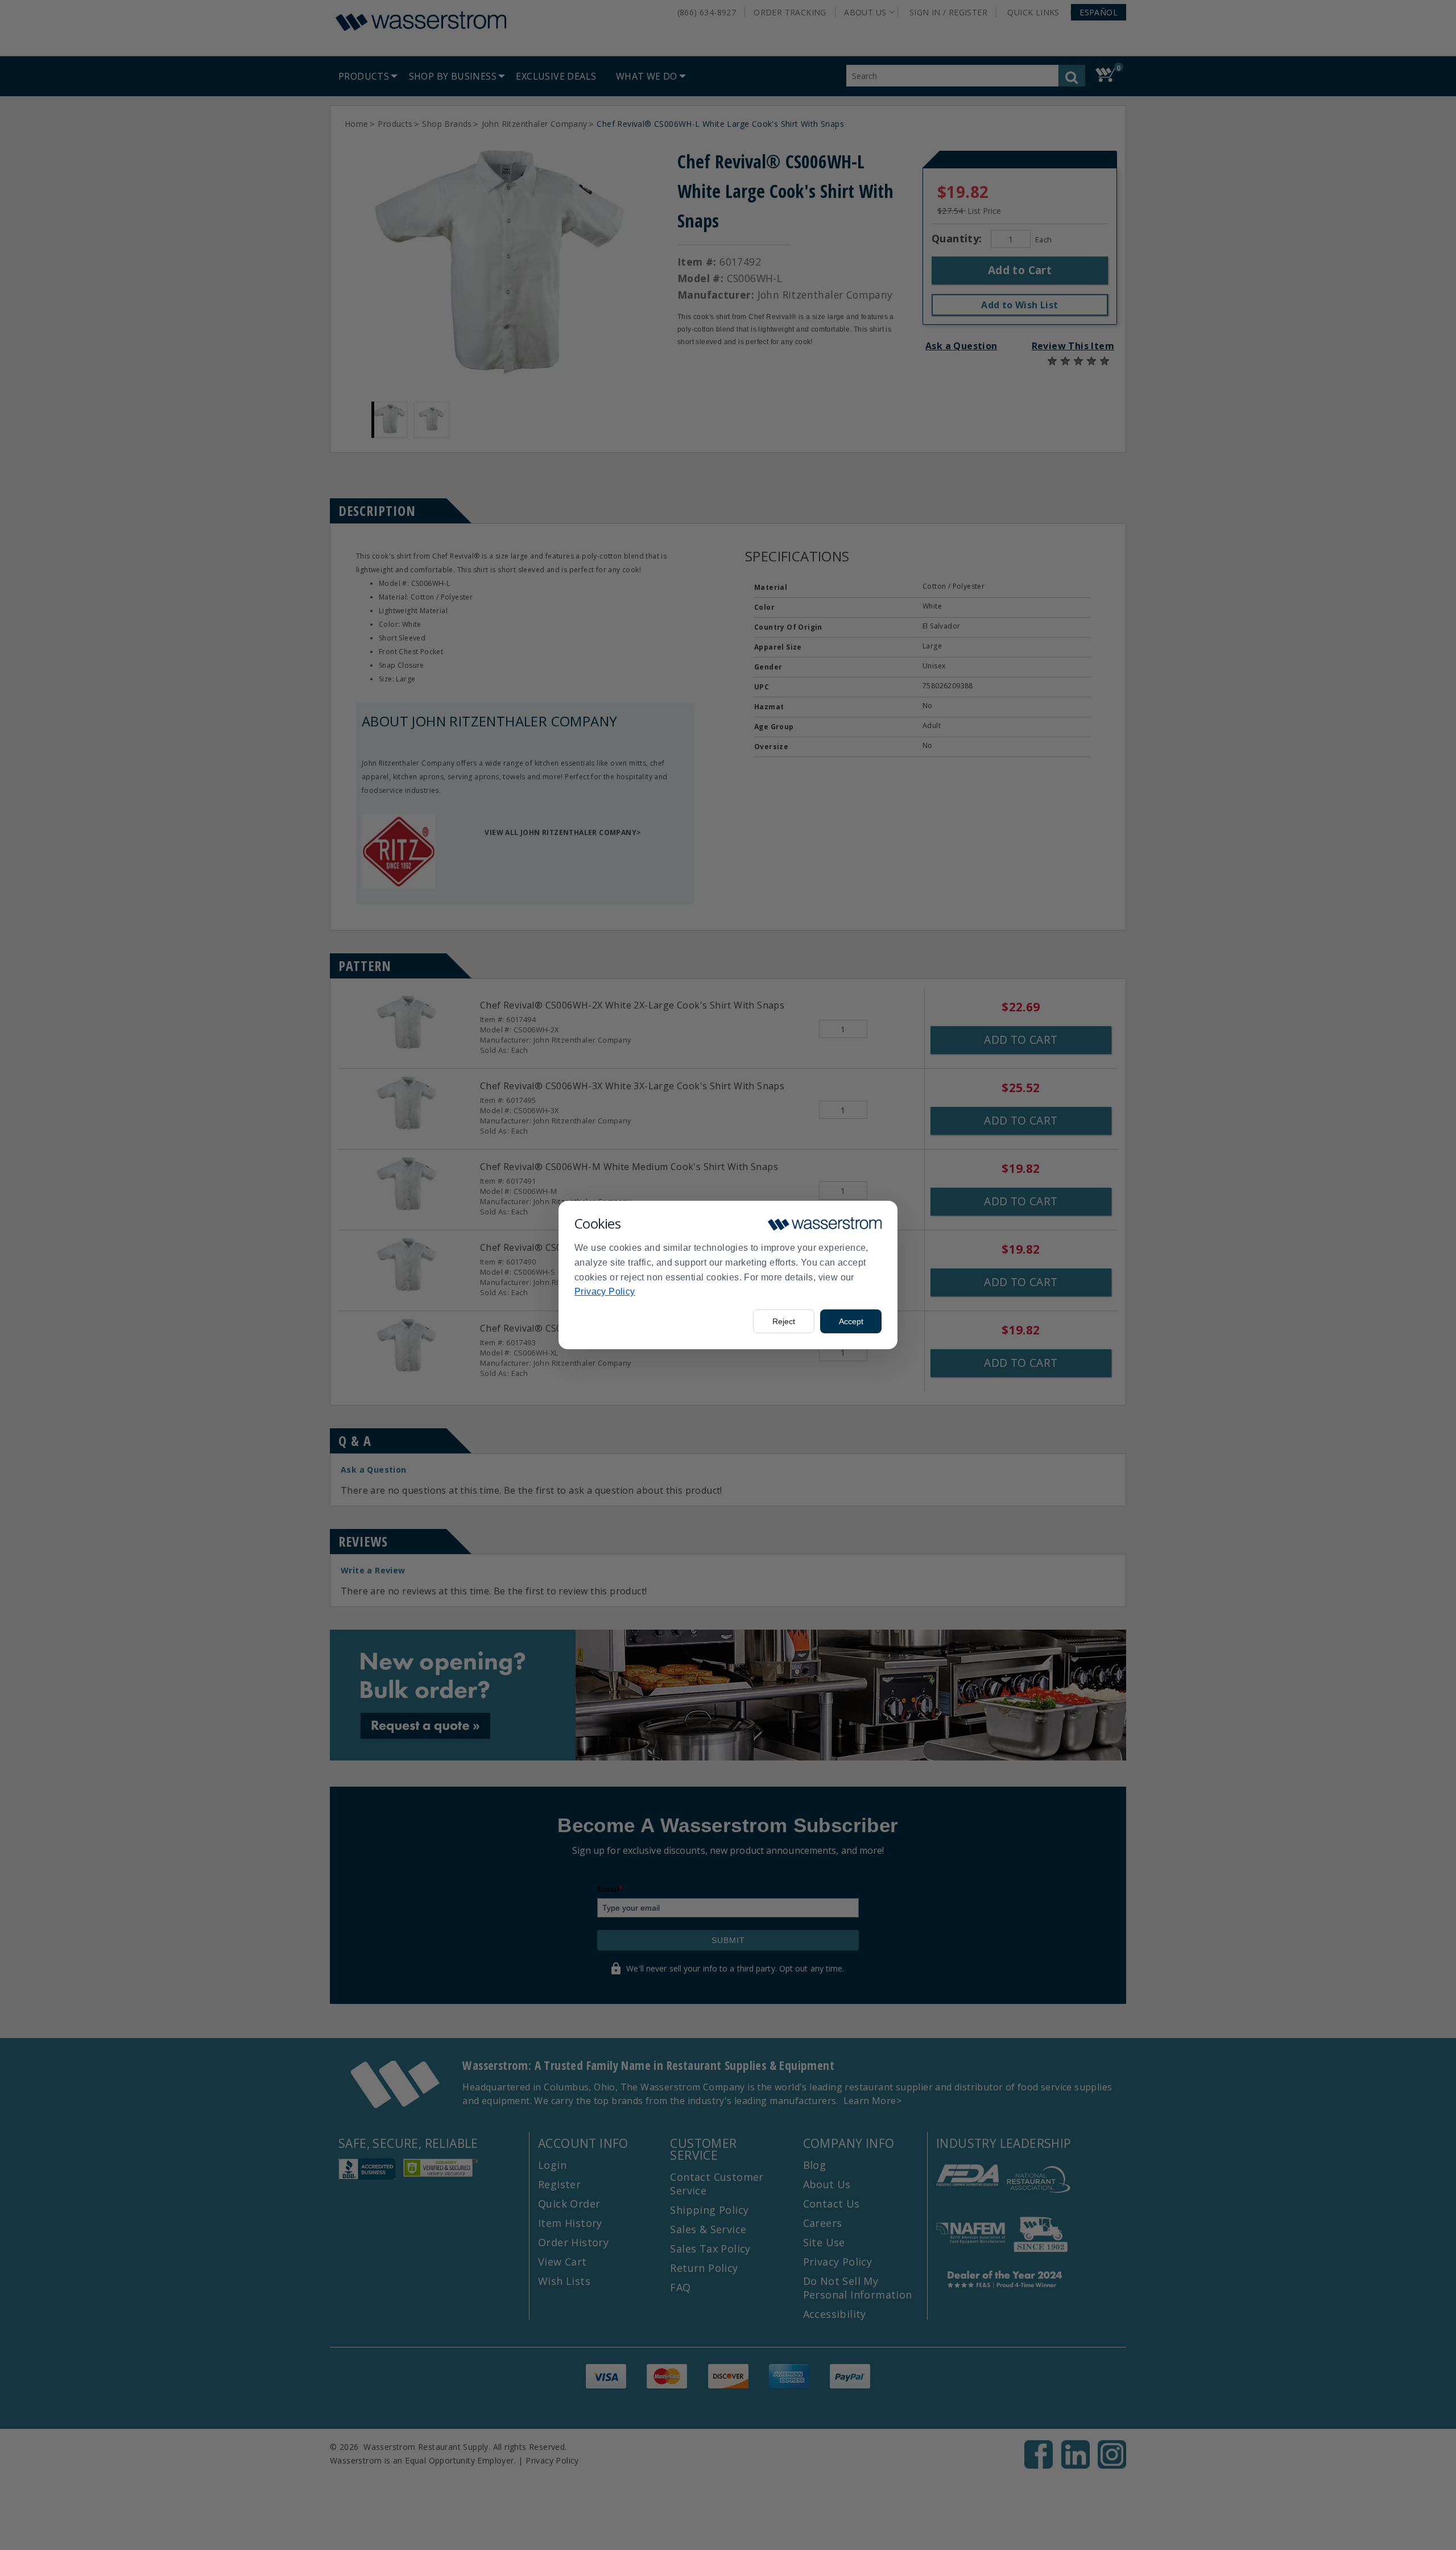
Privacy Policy (605, 1291)
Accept (851, 1321)
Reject (784, 1321)
